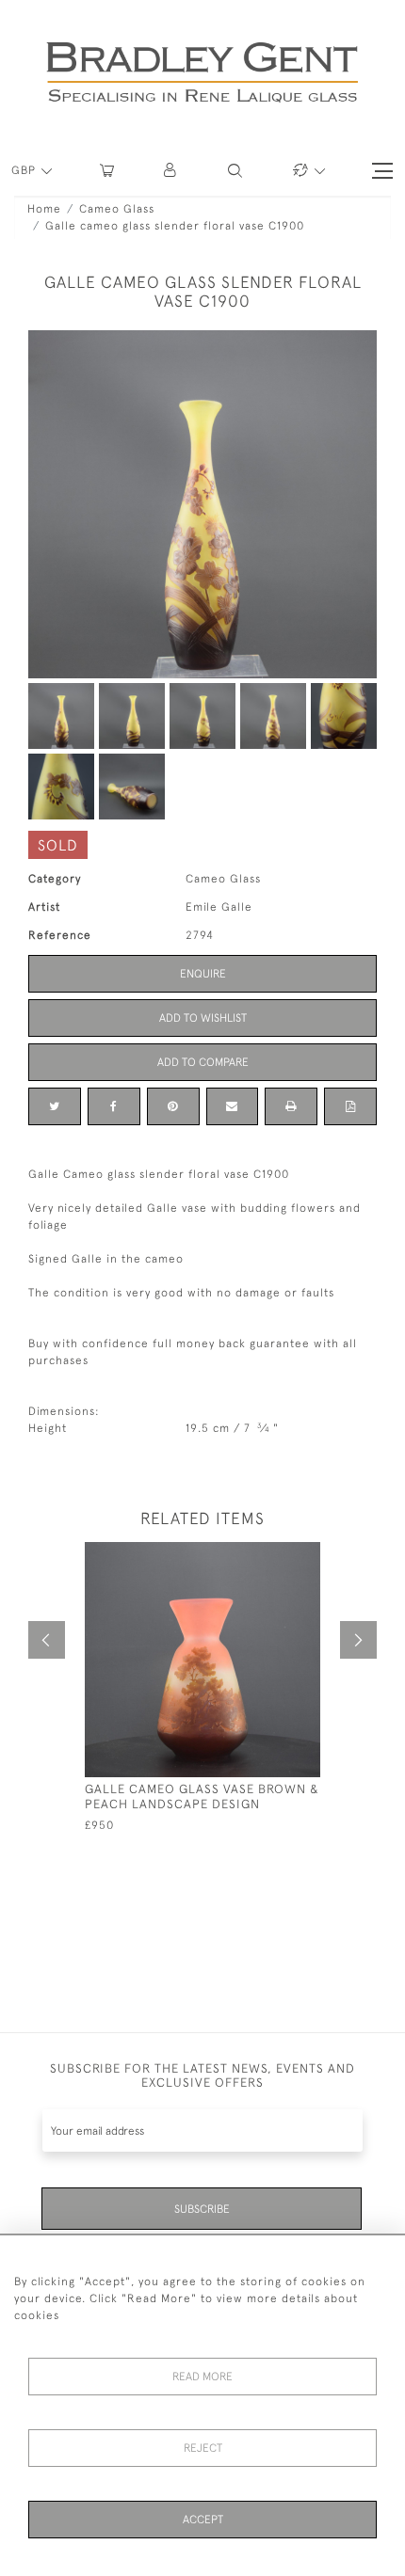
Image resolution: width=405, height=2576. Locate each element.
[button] (171, 171)
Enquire (203, 974)
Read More (202, 2377)
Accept (203, 2520)
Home (44, 209)
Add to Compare (203, 1062)
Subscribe (202, 2209)
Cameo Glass (117, 209)
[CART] (107, 171)
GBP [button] (25, 170)
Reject (203, 2448)
